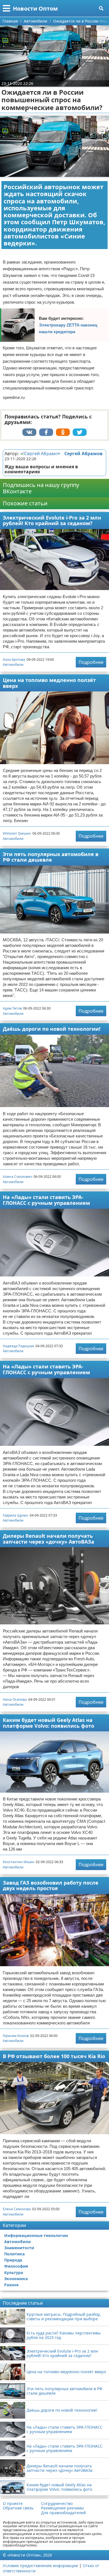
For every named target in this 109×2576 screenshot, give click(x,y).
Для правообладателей (63, 2513)
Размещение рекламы (62, 2508)
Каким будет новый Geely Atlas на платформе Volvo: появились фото (48, 1723)
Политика (14, 2254)
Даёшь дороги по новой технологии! (52, 1029)
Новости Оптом (35, 8)
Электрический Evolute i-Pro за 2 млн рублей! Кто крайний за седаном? (52, 521)
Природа (13, 2260)
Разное (11, 2285)
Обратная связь (18, 2508)
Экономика (16, 2279)
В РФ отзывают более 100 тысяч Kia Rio (54, 2056)
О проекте (13, 2504)
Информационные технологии (36, 2235)
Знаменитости (19, 2248)
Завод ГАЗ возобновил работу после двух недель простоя (51, 1886)
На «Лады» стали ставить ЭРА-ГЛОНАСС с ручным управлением (46, 1200)
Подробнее (91, 662)
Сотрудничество (57, 2504)
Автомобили (13, 665)
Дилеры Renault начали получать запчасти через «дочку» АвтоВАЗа (48, 1539)
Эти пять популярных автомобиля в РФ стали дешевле (51, 857)
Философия (16, 2266)
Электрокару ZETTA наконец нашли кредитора (68, 328)
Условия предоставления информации (40, 2566)
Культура (14, 2272)
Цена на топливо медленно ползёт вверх (49, 683)
